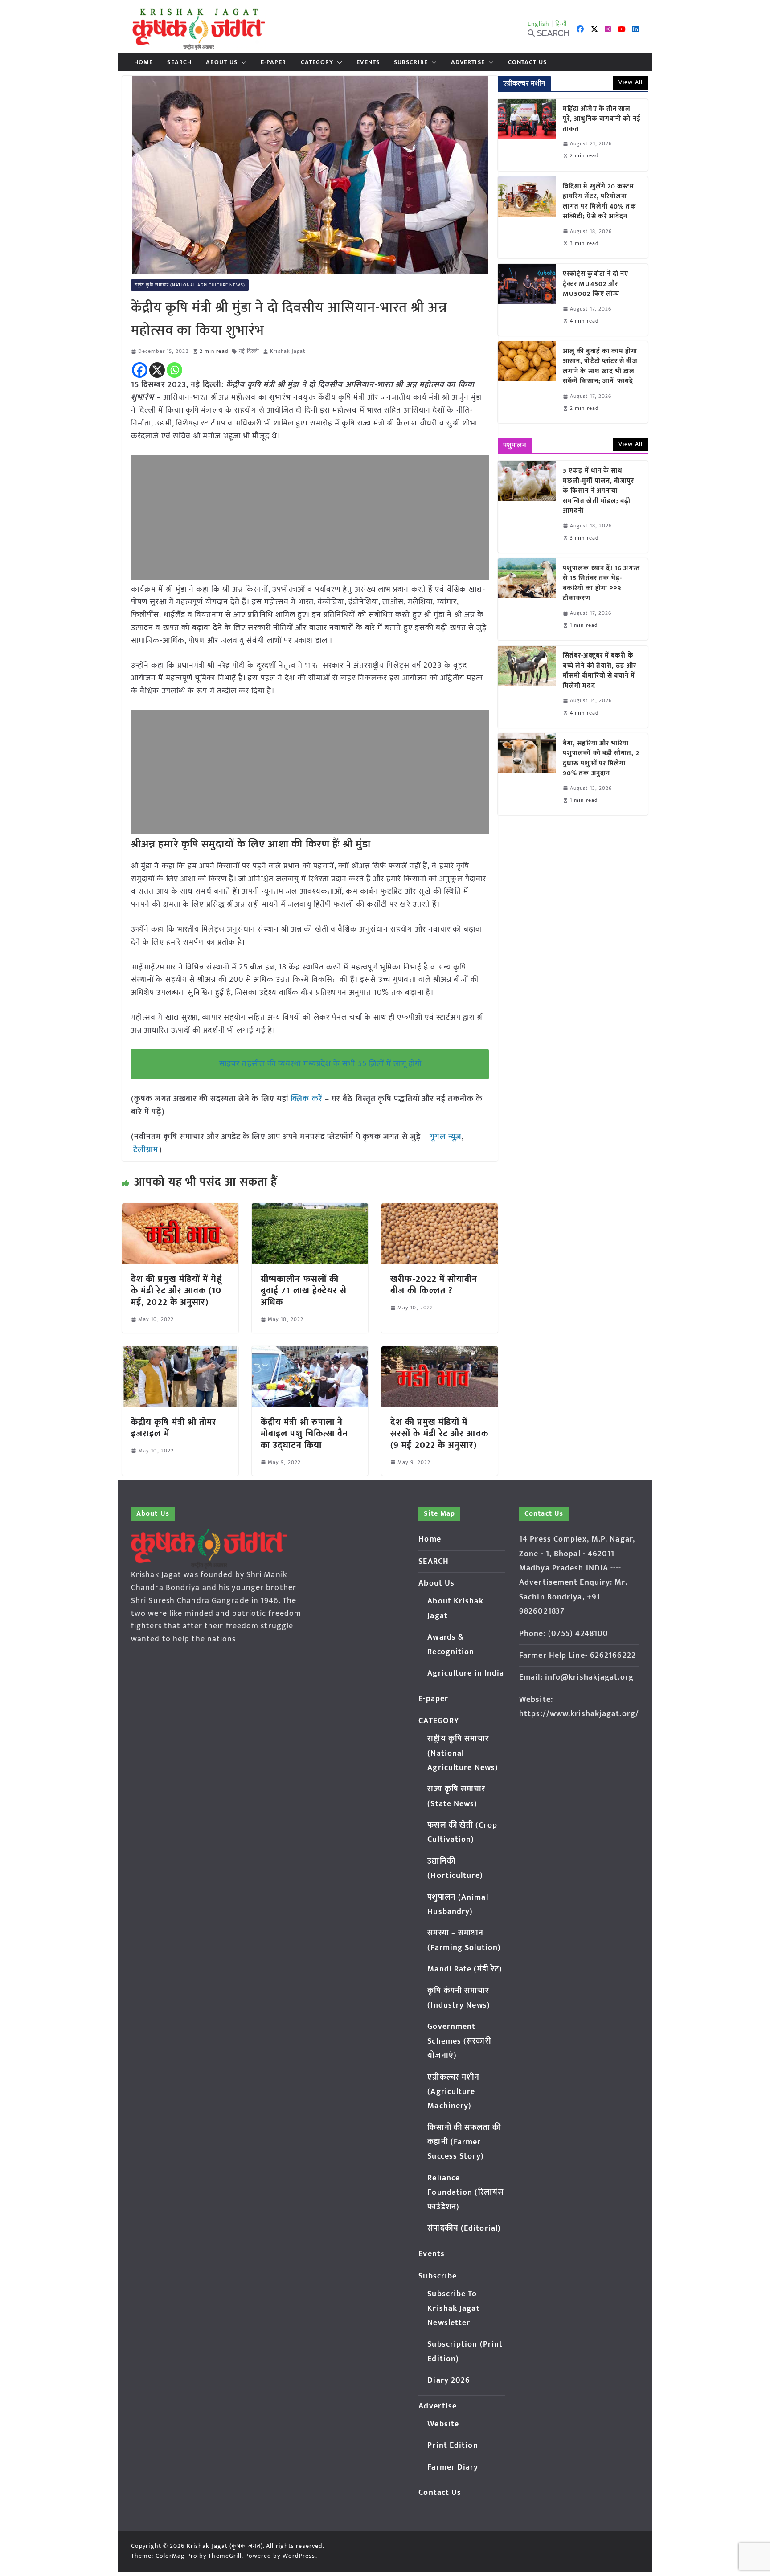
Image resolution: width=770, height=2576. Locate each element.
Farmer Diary (453, 2467)
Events (368, 62)
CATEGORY (317, 62)
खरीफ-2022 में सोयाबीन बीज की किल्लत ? (434, 1285)
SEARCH (179, 62)
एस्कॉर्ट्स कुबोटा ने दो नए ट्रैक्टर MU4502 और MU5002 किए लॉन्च (596, 284)
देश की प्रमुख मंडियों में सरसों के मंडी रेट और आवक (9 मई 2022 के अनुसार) (439, 1434)
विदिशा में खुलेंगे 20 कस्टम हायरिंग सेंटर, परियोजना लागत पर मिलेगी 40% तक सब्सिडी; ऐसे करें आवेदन (600, 202)
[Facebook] (140, 370)
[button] (242, 62)
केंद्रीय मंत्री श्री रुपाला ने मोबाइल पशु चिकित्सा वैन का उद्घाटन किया (304, 1434)
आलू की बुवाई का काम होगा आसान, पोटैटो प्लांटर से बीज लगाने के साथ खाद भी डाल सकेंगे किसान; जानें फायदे (600, 367)
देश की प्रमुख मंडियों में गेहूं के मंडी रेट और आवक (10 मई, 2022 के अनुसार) (176, 1291)
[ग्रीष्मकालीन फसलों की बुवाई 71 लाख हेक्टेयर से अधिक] (310, 1210)
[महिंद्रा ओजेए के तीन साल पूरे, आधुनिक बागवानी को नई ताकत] (527, 135)
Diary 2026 (449, 2380)
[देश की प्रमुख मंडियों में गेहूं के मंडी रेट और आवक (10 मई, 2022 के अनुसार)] (180, 1210)
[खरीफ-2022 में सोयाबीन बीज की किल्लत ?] (440, 1210)
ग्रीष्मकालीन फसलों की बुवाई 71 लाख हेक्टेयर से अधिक (304, 1291)
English (539, 24)
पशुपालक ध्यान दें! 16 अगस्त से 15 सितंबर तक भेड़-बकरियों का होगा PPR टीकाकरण (601, 584)
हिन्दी (561, 24)
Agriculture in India (466, 1673)
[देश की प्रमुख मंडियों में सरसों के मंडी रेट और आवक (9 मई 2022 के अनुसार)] (440, 1353)
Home (143, 62)
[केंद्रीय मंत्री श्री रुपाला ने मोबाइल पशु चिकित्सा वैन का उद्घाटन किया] (310, 1353)
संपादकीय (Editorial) (464, 2228)
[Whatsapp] (174, 370)
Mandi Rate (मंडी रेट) (465, 1969)
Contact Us (527, 62)
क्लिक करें (307, 1099)
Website (443, 2424)
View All (631, 82)
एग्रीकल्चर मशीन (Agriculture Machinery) (453, 2092)
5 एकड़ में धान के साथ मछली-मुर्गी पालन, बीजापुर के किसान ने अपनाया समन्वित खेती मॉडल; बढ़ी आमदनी (599, 491)
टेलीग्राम (146, 1150)
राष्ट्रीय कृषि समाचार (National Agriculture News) (190, 285)
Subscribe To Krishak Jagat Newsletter (453, 2308)
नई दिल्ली (249, 351)
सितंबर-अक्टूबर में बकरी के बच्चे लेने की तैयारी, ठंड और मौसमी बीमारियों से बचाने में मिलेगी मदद (600, 671)
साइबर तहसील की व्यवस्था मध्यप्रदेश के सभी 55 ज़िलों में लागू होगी (322, 1064)
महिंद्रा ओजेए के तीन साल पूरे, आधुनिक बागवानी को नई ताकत (602, 119)
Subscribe (411, 62)
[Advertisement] (310, 517)
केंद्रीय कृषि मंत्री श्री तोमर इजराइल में (174, 1428)
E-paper (274, 62)
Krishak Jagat (288, 351)
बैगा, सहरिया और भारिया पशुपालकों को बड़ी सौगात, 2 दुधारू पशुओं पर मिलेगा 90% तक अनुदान (601, 759)
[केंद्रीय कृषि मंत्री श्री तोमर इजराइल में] (180, 1353)
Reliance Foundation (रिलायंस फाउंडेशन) (465, 2193)
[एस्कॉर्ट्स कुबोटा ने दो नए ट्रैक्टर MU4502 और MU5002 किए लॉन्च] (527, 300)
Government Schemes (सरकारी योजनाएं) (459, 2041)
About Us (222, 62)
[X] (157, 370)
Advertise (468, 62)
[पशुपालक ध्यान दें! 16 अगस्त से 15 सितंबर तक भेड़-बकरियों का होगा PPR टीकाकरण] (527, 599)
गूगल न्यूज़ (444, 1137)
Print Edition (453, 2445)
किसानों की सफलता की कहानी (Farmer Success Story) (464, 2142)
